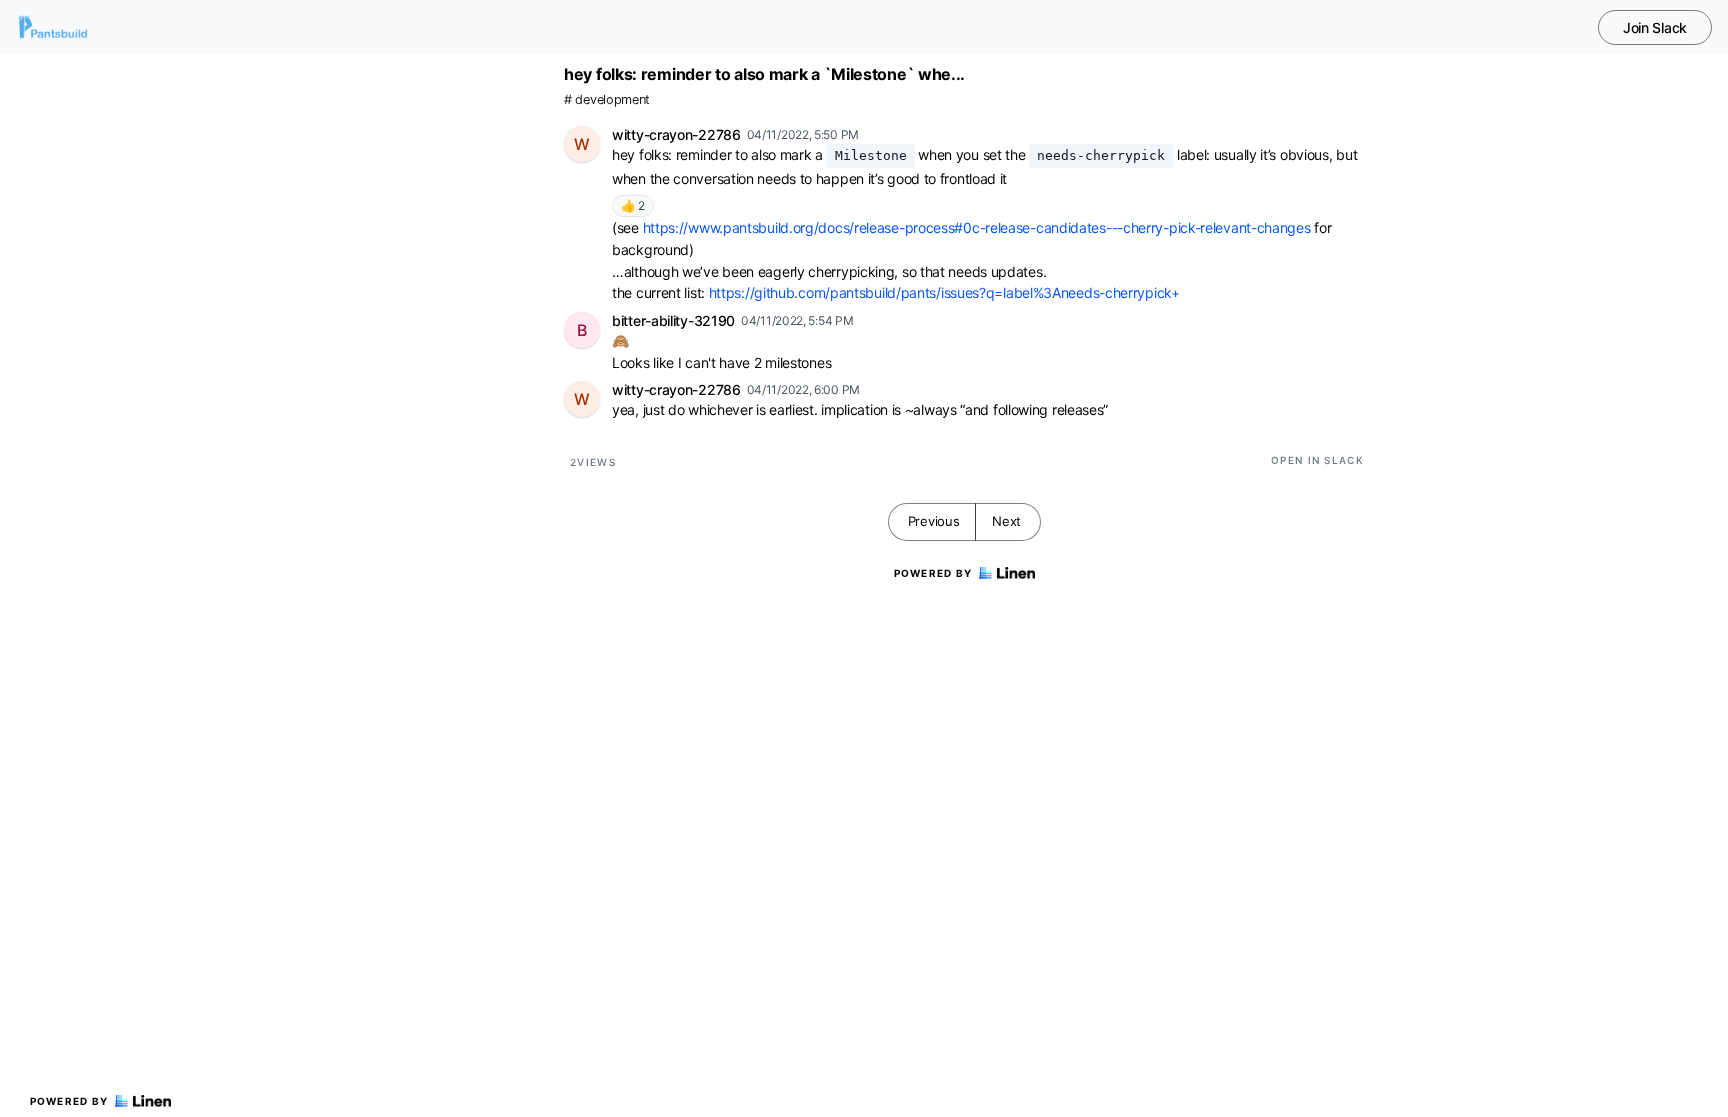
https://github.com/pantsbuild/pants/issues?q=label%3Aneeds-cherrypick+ (944, 292)
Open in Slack (1317, 460)
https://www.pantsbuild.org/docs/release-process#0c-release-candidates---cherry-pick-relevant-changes (977, 227)
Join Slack (1655, 27)
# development (607, 99)
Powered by (69, 1101)
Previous (934, 521)
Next (1006, 521)
